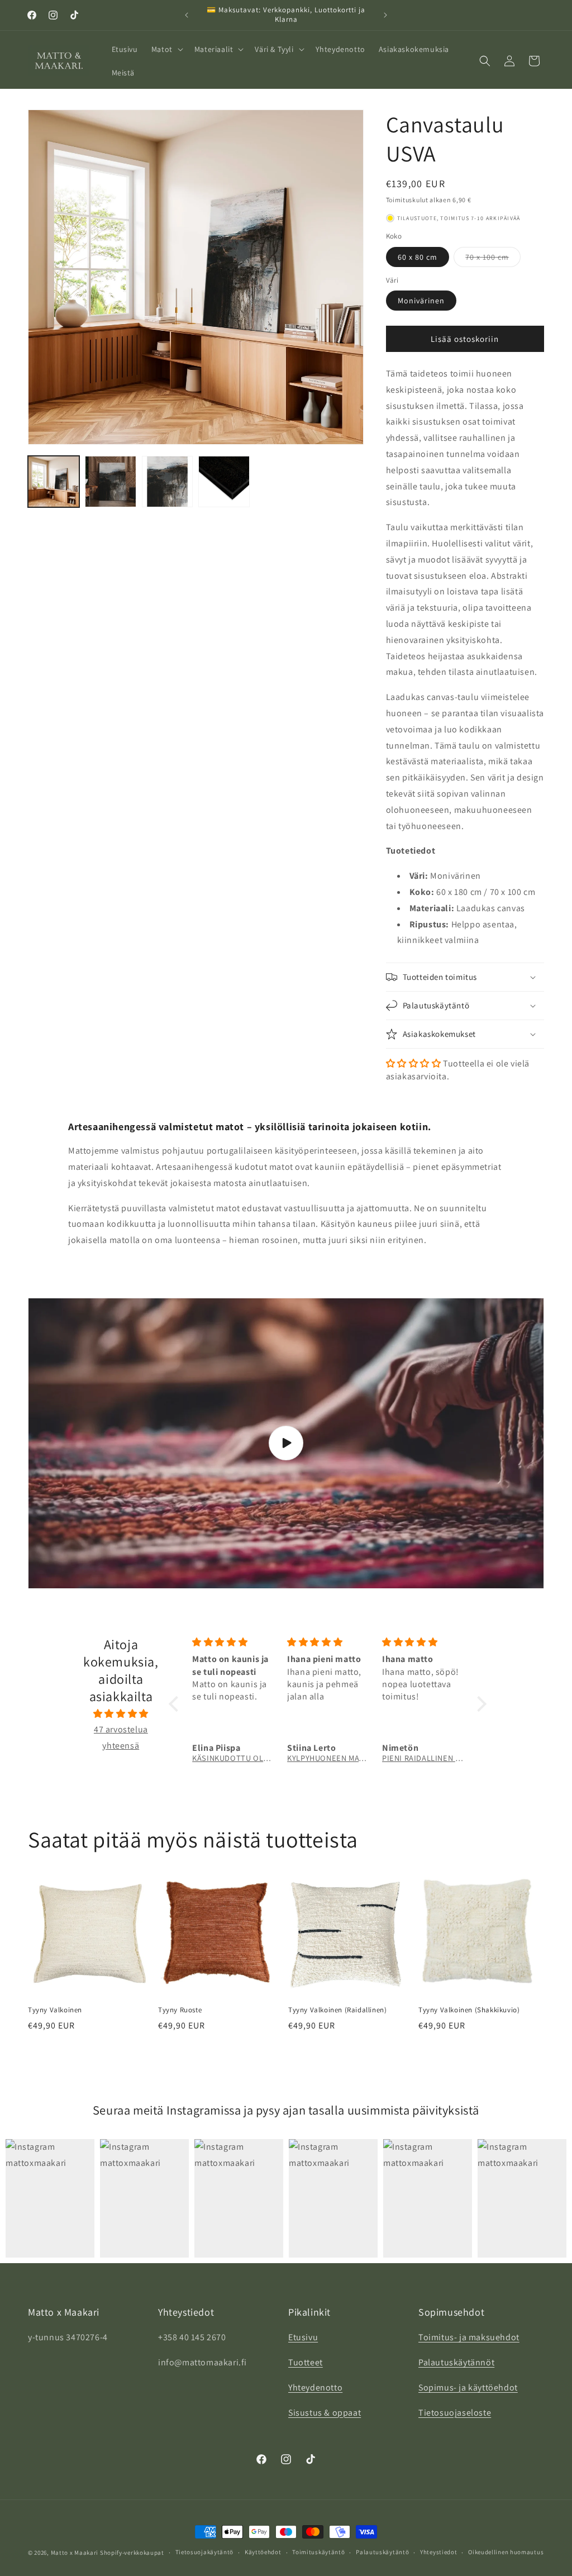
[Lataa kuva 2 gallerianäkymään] (111, 482)
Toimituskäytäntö (318, 2552)
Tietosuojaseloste (455, 2413)
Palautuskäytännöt (456, 2362)
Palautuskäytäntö (382, 2552)
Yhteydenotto (315, 2387)
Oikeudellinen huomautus (506, 2552)
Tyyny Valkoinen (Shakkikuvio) (469, 2010)
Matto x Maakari (75, 2553)
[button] (166, 49)
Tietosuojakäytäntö (205, 2552)
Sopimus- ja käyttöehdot (468, 2387)
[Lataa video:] (286, 1443)
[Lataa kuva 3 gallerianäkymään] (168, 482)
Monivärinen (421, 301)
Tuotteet (306, 2362)
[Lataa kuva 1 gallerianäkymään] (54, 482)
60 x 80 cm (418, 257)
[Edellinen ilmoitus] (187, 15)
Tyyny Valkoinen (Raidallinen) (337, 2010)
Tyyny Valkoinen (55, 2010)
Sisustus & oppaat (325, 2413)
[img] (121, 1714)
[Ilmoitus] (385, 15)
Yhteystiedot (438, 2552)
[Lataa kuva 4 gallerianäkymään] (224, 482)
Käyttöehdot (263, 2552)
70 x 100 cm (493, 259)
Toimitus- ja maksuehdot (469, 2337)
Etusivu (303, 2337)
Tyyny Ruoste (180, 2010)
